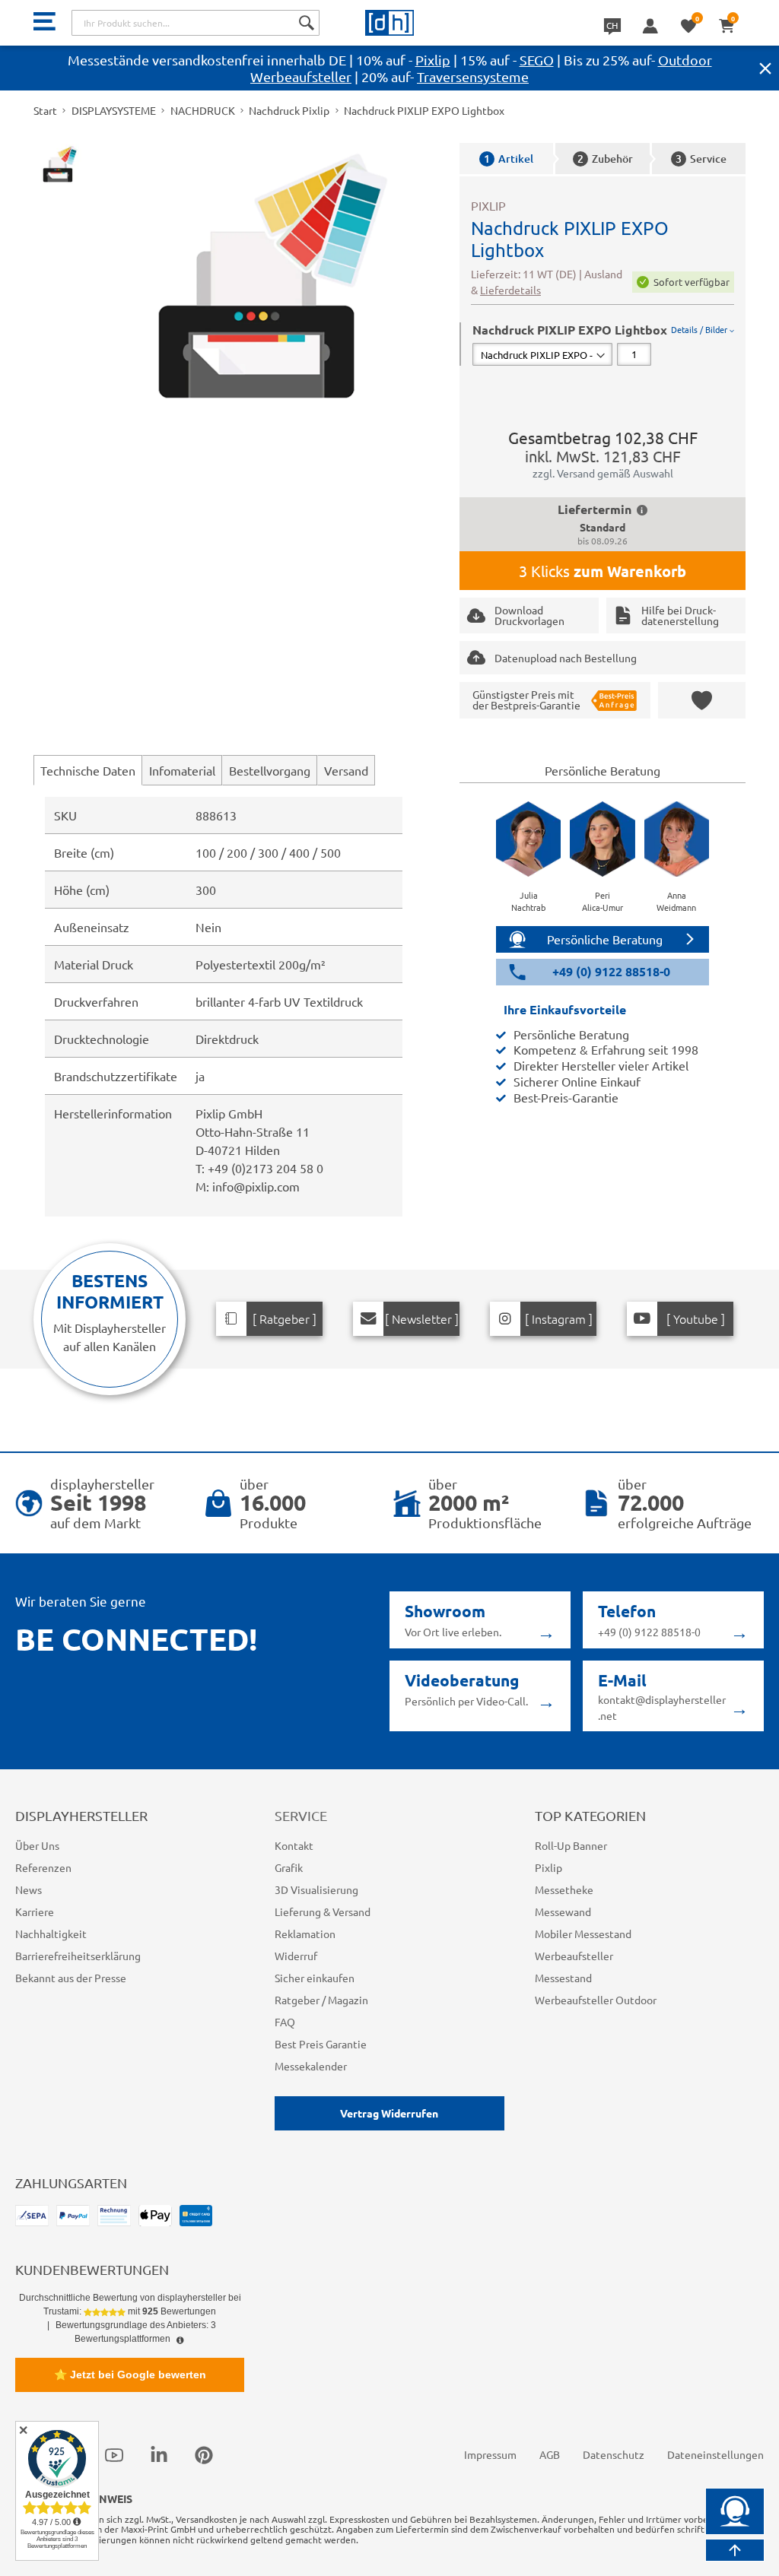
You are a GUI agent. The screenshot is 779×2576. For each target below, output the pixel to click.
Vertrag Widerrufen (389, 2113)
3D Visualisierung (316, 1889)
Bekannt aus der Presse (71, 1978)
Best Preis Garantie (321, 2044)
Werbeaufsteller (574, 1956)
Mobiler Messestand (583, 1934)
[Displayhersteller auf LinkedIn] (159, 2454)
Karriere (35, 1911)
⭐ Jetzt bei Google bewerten (130, 2375)
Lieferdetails (510, 290)
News (29, 1889)
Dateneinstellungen (715, 2454)
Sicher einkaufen (315, 1978)
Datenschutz (614, 2454)
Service (701, 159)
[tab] (603, 344)
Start (45, 110)
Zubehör (605, 159)
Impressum (490, 2454)
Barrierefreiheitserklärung (78, 1956)
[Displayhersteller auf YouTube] (114, 2454)
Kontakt (294, 1845)
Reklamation (305, 1934)
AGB (550, 2454)
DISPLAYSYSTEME (114, 110)
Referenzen (43, 1867)
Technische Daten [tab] (88, 770)
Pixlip (433, 60)
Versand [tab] (346, 770)
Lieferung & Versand (323, 1911)
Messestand (563, 1978)
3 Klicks (603, 571)
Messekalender (311, 2066)
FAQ (285, 2022)
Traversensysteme (473, 76)
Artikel (509, 159)
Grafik (289, 1867)
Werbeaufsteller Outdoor (596, 2000)
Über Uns (37, 1845)
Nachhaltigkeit (51, 1934)
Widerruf (296, 1956)
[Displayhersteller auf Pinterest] (204, 2454)
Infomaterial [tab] (182, 770)
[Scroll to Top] (735, 2550)
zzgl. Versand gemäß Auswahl (603, 473)
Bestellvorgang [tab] (270, 770)
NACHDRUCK (203, 110)
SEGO (537, 60)
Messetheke (564, 1889)
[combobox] (196, 23)
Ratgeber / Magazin (321, 2000)
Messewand (563, 1911)
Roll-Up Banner (571, 1845)
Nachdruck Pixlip (289, 110)
